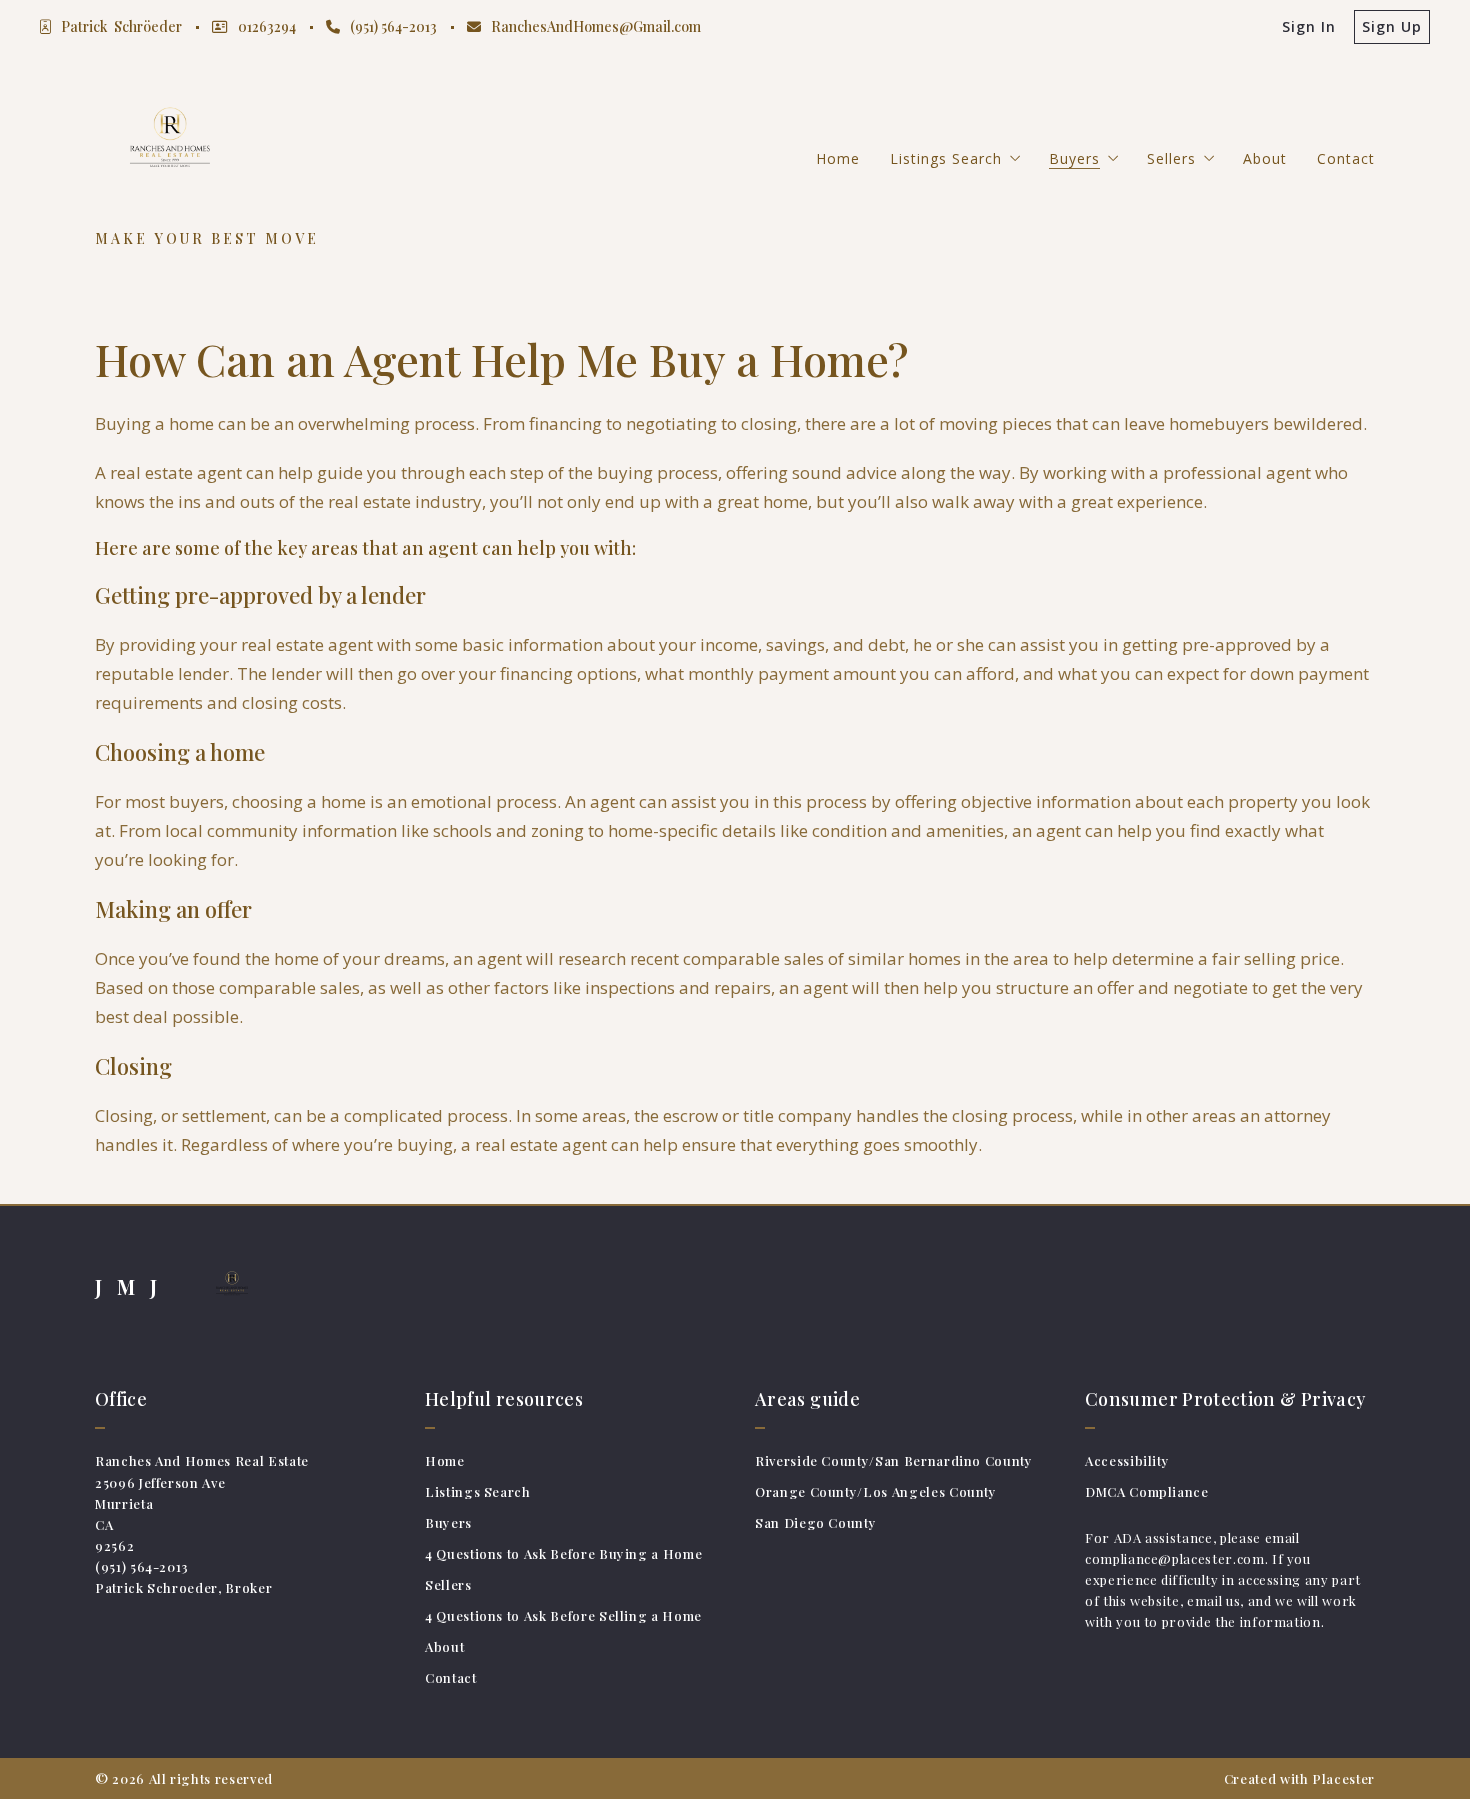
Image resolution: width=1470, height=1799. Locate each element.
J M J (128, 1286)
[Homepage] (170, 144)
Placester (1343, 1778)
